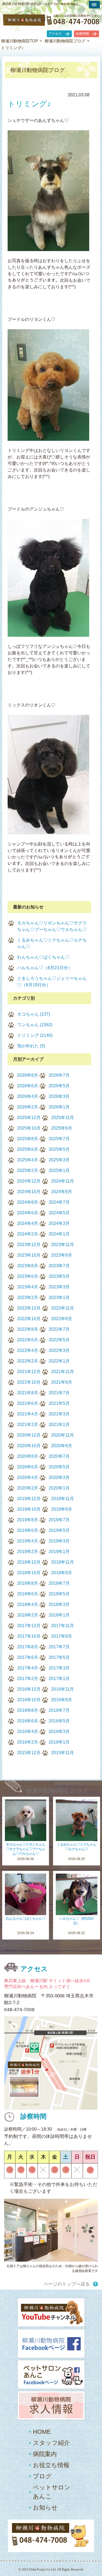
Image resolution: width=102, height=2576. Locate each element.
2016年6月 (28, 1721)
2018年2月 (28, 1615)
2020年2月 (28, 1488)
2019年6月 (28, 1530)
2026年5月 (59, 1086)
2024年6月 (28, 1213)
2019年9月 (62, 1509)
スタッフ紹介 (51, 2443)
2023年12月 (29, 1245)
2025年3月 (59, 1160)
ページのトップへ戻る (67, 2284)
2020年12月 (29, 1435)
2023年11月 (63, 1245)
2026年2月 (28, 1107)
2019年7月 (59, 1520)
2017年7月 (59, 1647)
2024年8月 (28, 1202)
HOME (42, 2432)
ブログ (42, 2476)
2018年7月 (59, 1583)
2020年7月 (59, 1456)
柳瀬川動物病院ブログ (65, 41)
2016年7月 (59, 1710)
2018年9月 (62, 1573)
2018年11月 (63, 1562)
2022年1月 (59, 1361)
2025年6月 (28, 1149)
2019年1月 (59, 1552)
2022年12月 (29, 1308)
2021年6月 (28, 1403)
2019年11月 (63, 1499)
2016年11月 (63, 1689)
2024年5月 (59, 1213)
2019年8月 (28, 1520)
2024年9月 (62, 1192)
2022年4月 (28, 1350)
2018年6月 (28, 1594)
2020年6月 (28, 1467)
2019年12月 (29, 1499)
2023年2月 (28, 1297)
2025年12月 (29, 1118)
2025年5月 (59, 1149)
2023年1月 (59, 1297)
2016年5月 (59, 1721)
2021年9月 (62, 1382)
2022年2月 (28, 1361)
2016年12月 (29, 1689)
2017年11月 (63, 1626)
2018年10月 (29, 1573)
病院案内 (45, 2454)
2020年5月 (59, 1467)
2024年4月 (28, 1223)
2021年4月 (28, 1414)
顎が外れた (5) (31, 1046)
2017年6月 (28, 1657)
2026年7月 (59, 1075)
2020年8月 (28, 1456)
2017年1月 (59, 1679)
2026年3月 (59, 1096)
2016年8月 (28, 1710)
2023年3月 (59, 1287)
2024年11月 (63, 1181)
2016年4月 (28, 1731)
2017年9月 (62, 1636)
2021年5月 (59, 1403)
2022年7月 (59, 1329)
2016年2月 (28, 1742)
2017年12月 (29, 1626)
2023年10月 (29, 1255)
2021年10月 (29, 1382)
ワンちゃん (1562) (35, 1025)
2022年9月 (62, 1319)
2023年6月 (28, 1276)
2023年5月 (59, 1276)
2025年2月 (28, 1170)
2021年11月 (63, 1372)
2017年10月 (29, 1636)
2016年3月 (59, 1731)
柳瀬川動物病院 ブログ (57, 1791)
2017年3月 (59, 1668)
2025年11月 (63, 1118)
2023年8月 (28, 1266)
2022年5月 (59, 1340)
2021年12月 (29, 1372)
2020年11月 (63, 1435)
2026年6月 (28, 1086)
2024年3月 (59, 1223)
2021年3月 (59, 1414)
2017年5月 (59, 1657)
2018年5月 (59, 1594)
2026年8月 (28, 1075)
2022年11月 (63, 1308)
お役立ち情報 (51, 2465)
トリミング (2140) (35, 1035)
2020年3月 (59, 1477)
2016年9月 (62, 1700)
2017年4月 (28, 1668)
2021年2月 (28, 1425)
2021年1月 (59, 1425)
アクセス (55, 34)
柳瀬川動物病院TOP (20, 41)
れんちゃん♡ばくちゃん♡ (43, 957)
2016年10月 (29, 1700)
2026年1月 (59, 1107)
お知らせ (45, 2507)
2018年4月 (28, 1604)
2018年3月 (59, 1604)
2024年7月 (59, 1202)
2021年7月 (59, 1393)
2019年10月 (29, 1509)
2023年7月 (59, 1266)
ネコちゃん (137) (34, 1014)
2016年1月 (59, 1742)
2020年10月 (29, 1446)
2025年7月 (59, 1139)
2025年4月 (28, 1160)
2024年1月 (59, 1234)
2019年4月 (28, 1541)
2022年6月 (28, 1340)
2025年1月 (59, 1170)
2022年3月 (59, 1350)
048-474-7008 (19, 2010)
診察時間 (82, 34)
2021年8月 (28, 1393)
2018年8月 (28, 1583)
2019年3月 (59, 1541)
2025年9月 (62, 1128)
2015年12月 (29, 1753)
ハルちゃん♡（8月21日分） (45, 968)
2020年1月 (59, 1488)
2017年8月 (28, 1647)
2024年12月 (29, 1181)
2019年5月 (59, 1530)
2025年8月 (28, 1139)
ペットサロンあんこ (52, 2492)
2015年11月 (63, 1753)
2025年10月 (29, 1128)
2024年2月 (28, 1234)
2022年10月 (29, 1319)
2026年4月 (28, 1096)
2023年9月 (62, 1255)
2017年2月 (28, 1679)
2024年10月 (29, 1192)
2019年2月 (28, 1552)
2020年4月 (28, 1477)
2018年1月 (59, 1615)
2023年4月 (28, 1287)
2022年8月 (28, 1329)
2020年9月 (62, 1446)
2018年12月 (29, 1562)
